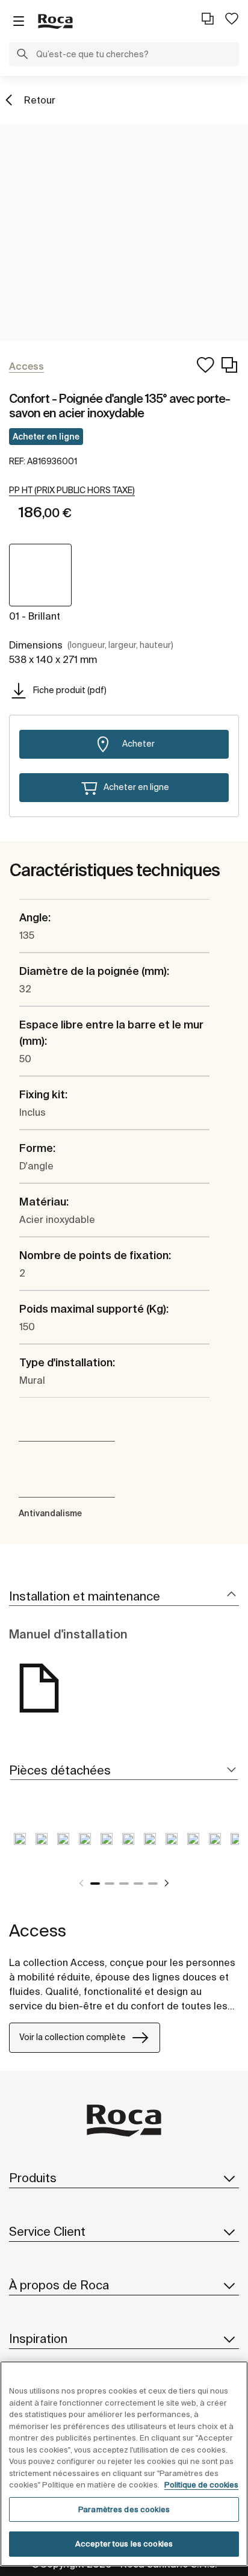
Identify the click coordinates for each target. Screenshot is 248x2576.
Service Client (47, 2231)
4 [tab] (138, 1884)
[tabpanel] (20, 1848)
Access (38, 1930)
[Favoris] (232, 19)
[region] (124, 2464)
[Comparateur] (208, 19)
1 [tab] (95, 1884)
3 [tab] (124, 1884)
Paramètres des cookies (124, 2509)
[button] (22, 55)
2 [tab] (110, 1884)
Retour (40, 100)
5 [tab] (153, 1884)
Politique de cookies (201, 2485)
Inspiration (38, 2338)
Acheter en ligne (46, 437)
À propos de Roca (59, 2285)
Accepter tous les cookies (124, 2544)
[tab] (124, 1597)
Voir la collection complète (73, 2037)
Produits (33, 2178)
